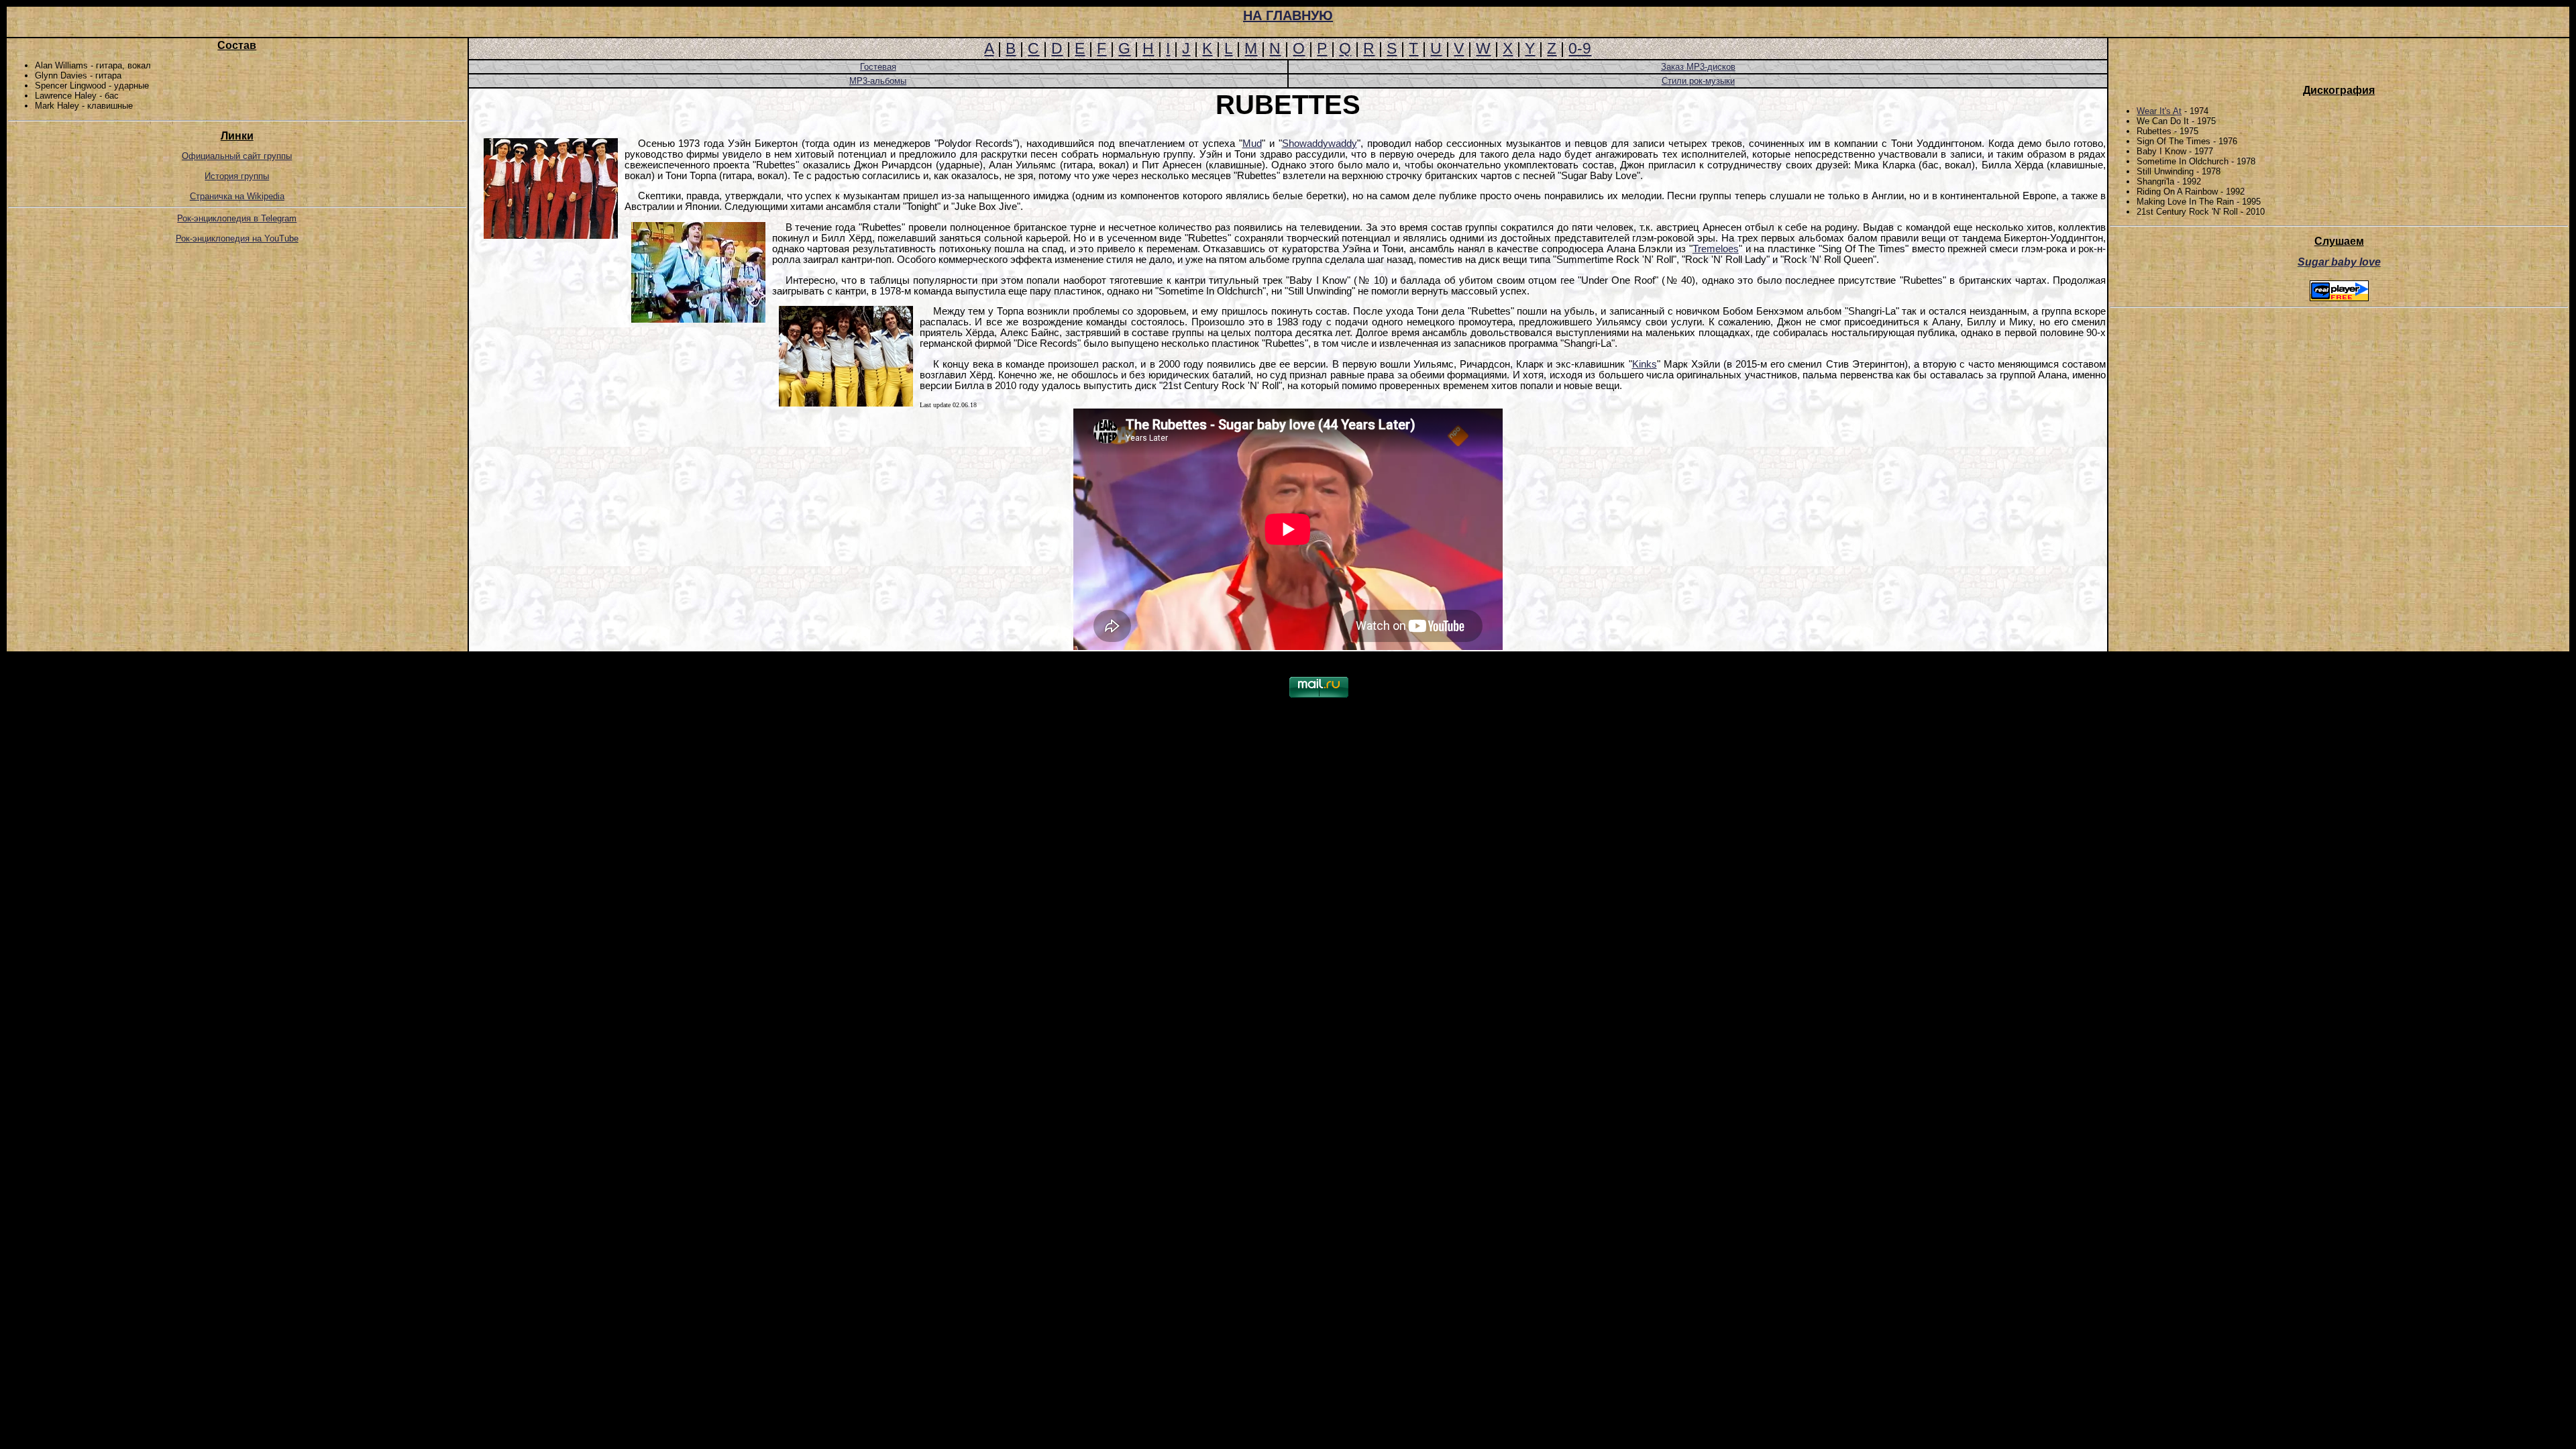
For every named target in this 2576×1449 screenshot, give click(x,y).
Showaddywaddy (1320, 144)
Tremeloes (1716, 249)
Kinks (1645, 364)
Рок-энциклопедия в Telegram (237, 218)
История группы (237, 176)
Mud (1252, 144)
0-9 (1580, 48)
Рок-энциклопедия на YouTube (237, 238)
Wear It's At (2159, 111)
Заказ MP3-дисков (1698, 67)
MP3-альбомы (878, 81)
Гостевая (878, 67)
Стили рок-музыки (1698, 81)
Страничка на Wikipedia (237, 196)
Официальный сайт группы (237, 156)
